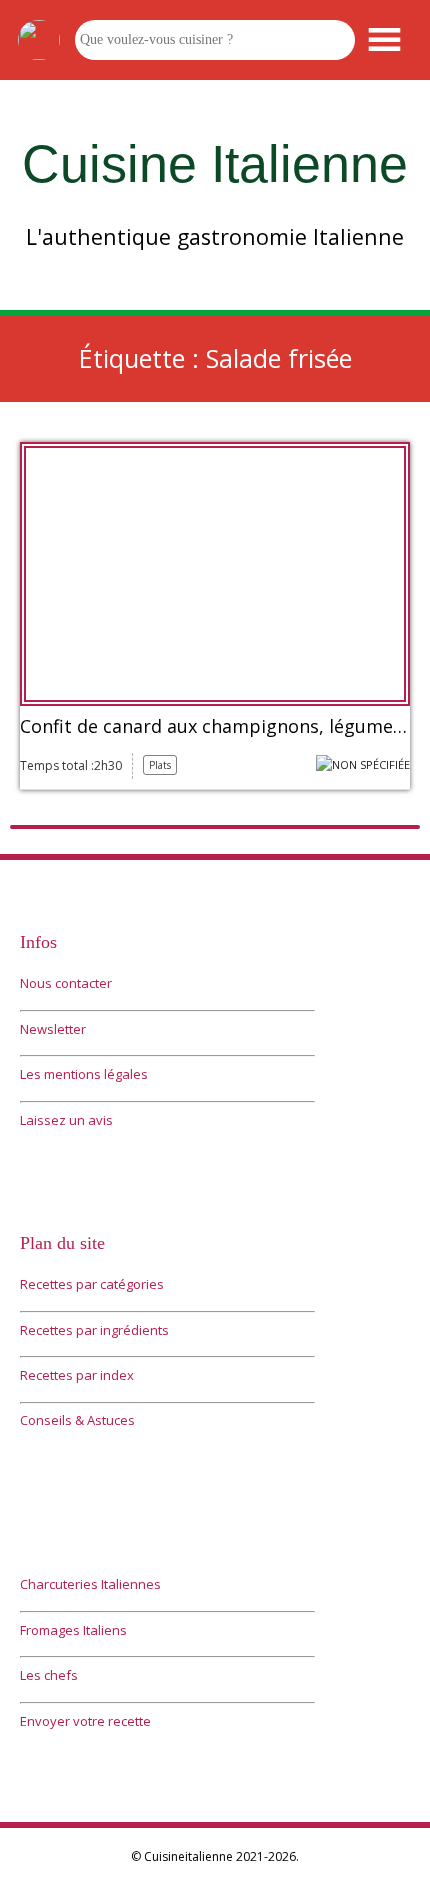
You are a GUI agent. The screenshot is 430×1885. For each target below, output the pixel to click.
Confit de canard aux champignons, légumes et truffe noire (215, 727)
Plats (160, 765)
